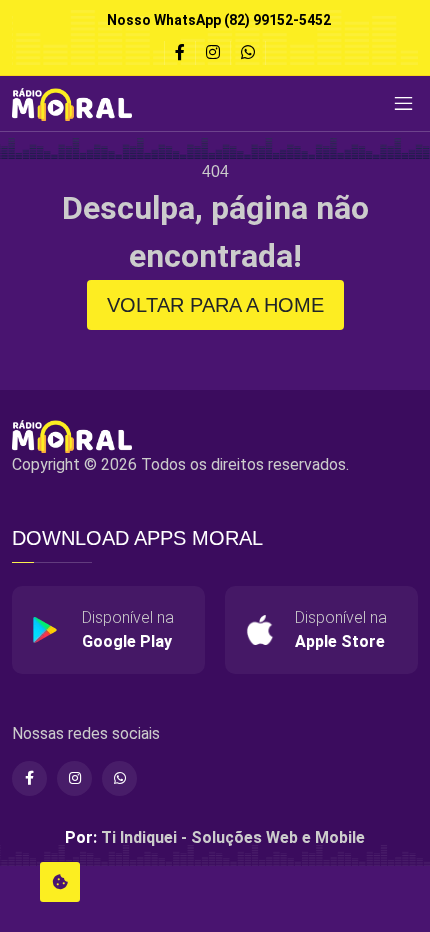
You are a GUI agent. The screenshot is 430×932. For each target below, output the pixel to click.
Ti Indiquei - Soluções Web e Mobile (233, 837)
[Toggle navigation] (403, 104)
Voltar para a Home (215, 305)
